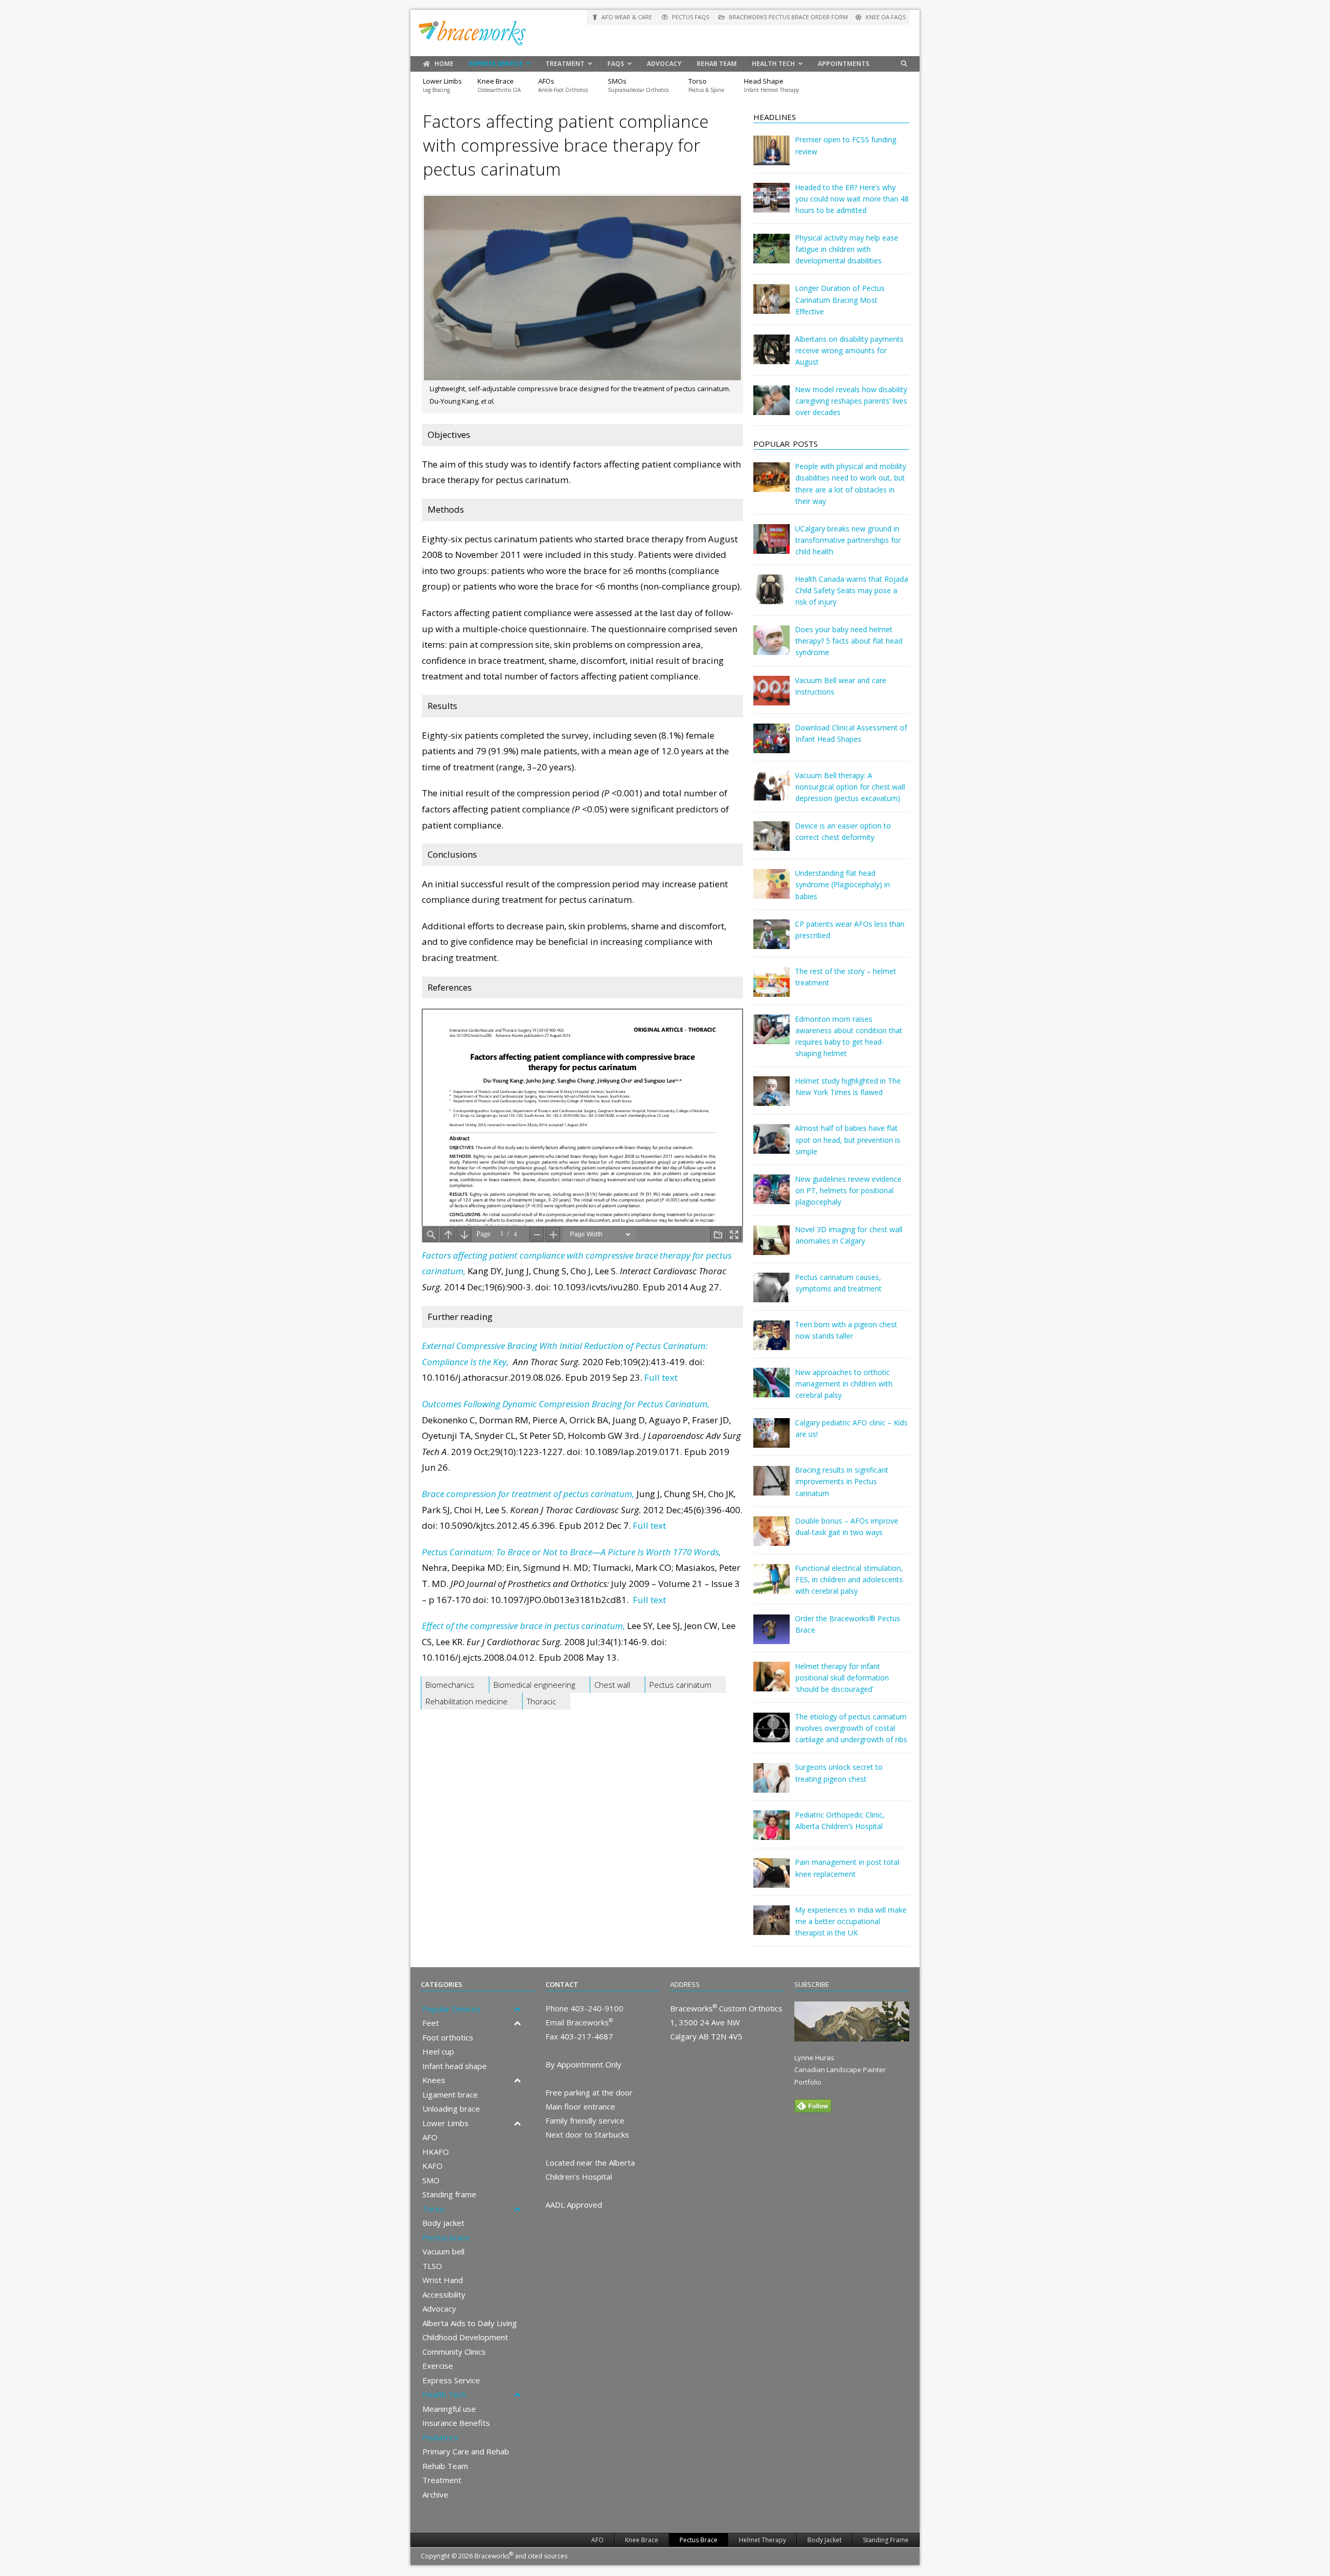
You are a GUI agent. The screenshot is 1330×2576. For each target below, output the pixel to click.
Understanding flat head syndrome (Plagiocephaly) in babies (842, 884)
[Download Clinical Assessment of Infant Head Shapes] (772, 746)
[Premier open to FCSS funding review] (772, 158)
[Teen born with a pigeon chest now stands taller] (772, 1343)
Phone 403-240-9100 (584, 2008)
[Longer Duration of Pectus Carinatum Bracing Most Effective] (772, 306)
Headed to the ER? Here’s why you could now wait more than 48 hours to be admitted (852, 199)
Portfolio (808, 2082)
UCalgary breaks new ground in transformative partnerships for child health (848, 540)
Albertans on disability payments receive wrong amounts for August (849, 350)
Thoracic (541, 1701)
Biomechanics (450, 1685)
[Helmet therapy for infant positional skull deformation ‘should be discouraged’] (772, 1684)
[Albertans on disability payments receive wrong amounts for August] (772, 357)
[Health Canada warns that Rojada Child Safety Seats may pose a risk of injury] (772, 597)
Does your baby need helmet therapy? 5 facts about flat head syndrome (849, 641)
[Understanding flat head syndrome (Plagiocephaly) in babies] (772, 891)
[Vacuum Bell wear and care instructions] (772, 698)
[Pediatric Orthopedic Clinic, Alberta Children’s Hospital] (772, 1832)
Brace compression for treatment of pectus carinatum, (528, 1494)
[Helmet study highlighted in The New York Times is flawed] (772, 1098)
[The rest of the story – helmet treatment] (772, 989)
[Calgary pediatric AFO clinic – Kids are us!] (772, 1440)
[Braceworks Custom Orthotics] (665, 33)
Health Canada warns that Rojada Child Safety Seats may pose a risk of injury (852, 590)
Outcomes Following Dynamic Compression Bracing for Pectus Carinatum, (566, 1404)
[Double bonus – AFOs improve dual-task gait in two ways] (772, 1538)
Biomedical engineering (534, 1685)
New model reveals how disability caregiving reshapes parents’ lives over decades (851, 401)
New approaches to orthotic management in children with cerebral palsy (844, 1384)
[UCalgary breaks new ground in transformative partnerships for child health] (772, 546)
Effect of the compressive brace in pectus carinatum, (523, 1626)
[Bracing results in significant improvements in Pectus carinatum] (772, 1488)
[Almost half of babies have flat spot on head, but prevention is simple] (772, 1146)
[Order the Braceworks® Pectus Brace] (772, 1637)
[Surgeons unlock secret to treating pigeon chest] (772, 1785)
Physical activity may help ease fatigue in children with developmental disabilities (847, 249)
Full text (661, 1377)
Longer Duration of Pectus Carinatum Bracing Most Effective (840, 299)
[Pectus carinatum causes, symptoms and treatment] (772, 1295)
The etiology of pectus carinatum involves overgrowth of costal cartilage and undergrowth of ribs (851, 1728)
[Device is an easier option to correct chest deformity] (772, 843)
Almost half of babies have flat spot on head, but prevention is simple (848, 1139)
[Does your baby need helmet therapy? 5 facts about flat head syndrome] (772, 648)
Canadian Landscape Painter (840, 2070)
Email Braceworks (579, 2022)
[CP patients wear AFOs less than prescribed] (772, 942)
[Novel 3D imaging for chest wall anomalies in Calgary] (772, 1247)
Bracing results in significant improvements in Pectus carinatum (842, 1481)
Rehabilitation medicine (467, 1701)
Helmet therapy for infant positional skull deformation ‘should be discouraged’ (842, 1678)
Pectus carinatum (680, 1685)
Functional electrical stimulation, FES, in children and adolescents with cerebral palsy (849, 1579)
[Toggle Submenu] (517, 2009)
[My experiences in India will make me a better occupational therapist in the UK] (772, 1927)
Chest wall (612, 1685)
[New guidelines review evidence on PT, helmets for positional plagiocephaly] (772, 1197)
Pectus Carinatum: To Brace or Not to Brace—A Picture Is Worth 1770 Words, (571, 1552)
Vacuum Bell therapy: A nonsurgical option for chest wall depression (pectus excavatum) (850, 787)
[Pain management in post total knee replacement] (772, 1880)
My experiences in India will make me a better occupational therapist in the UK (851, 1921)
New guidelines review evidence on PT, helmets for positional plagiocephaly (848, 1190)
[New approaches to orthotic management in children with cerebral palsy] (772, 1390)
